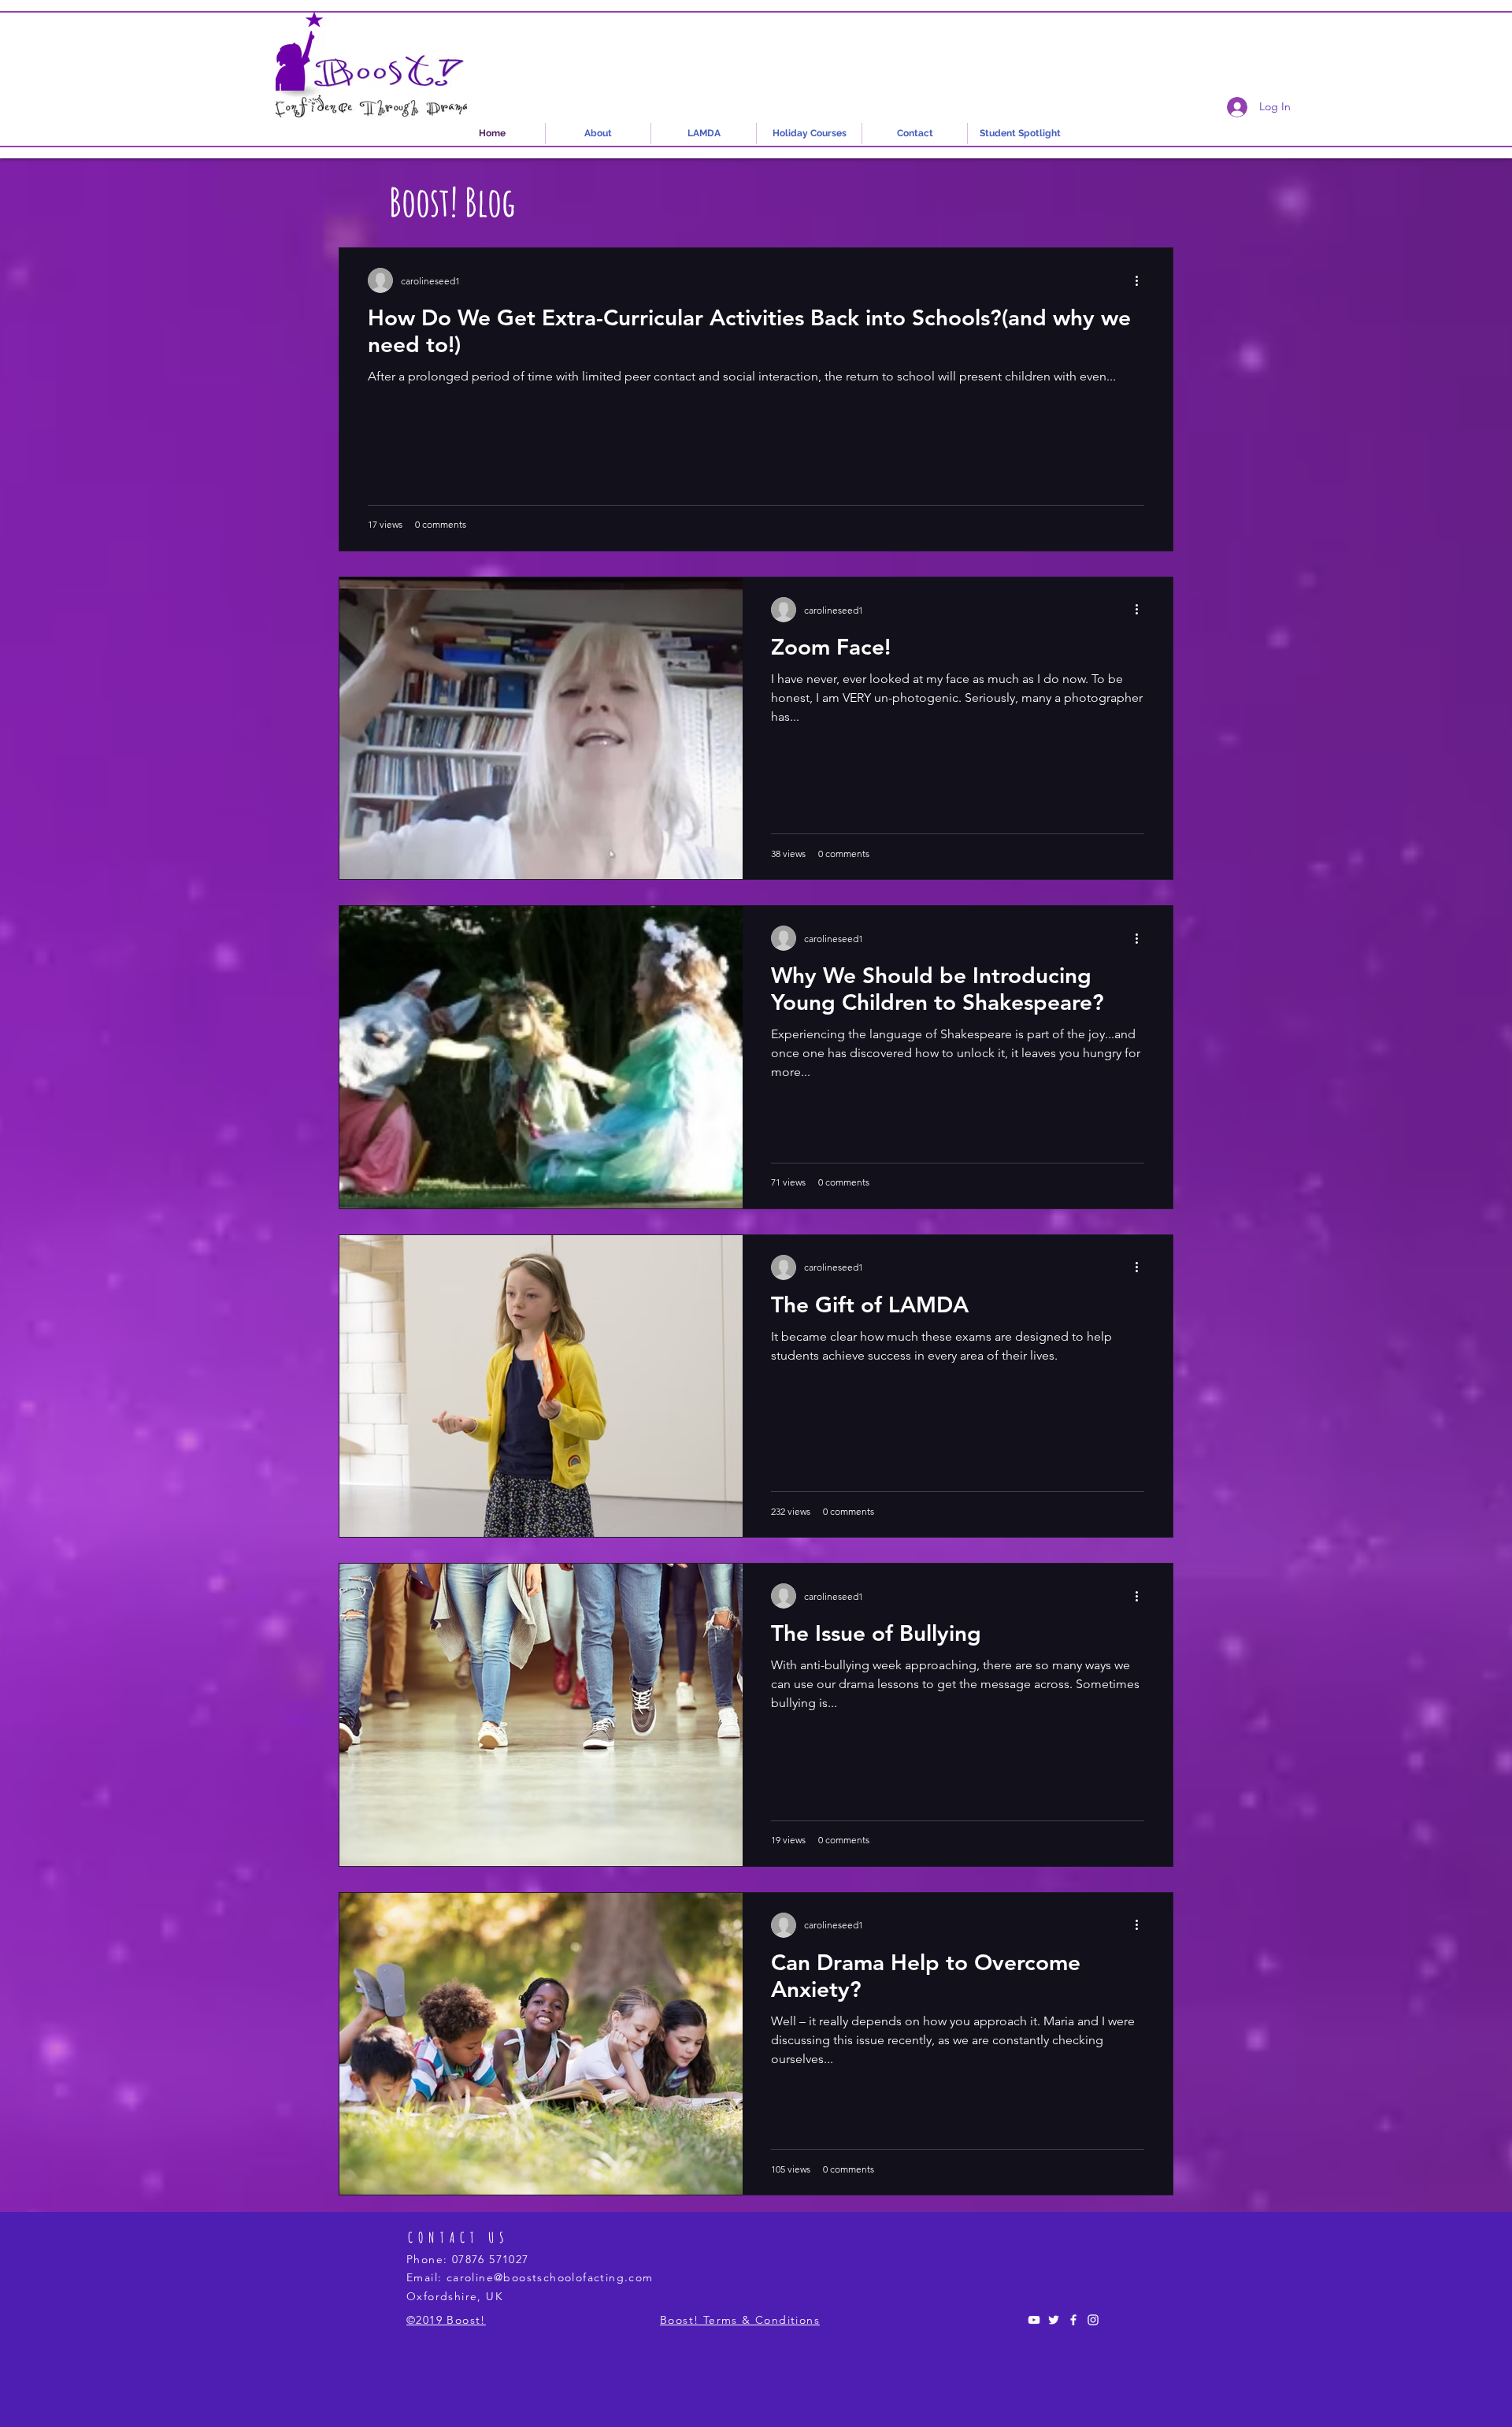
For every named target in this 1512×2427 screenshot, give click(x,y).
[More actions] (1142, 280)
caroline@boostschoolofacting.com (550, 2277)
